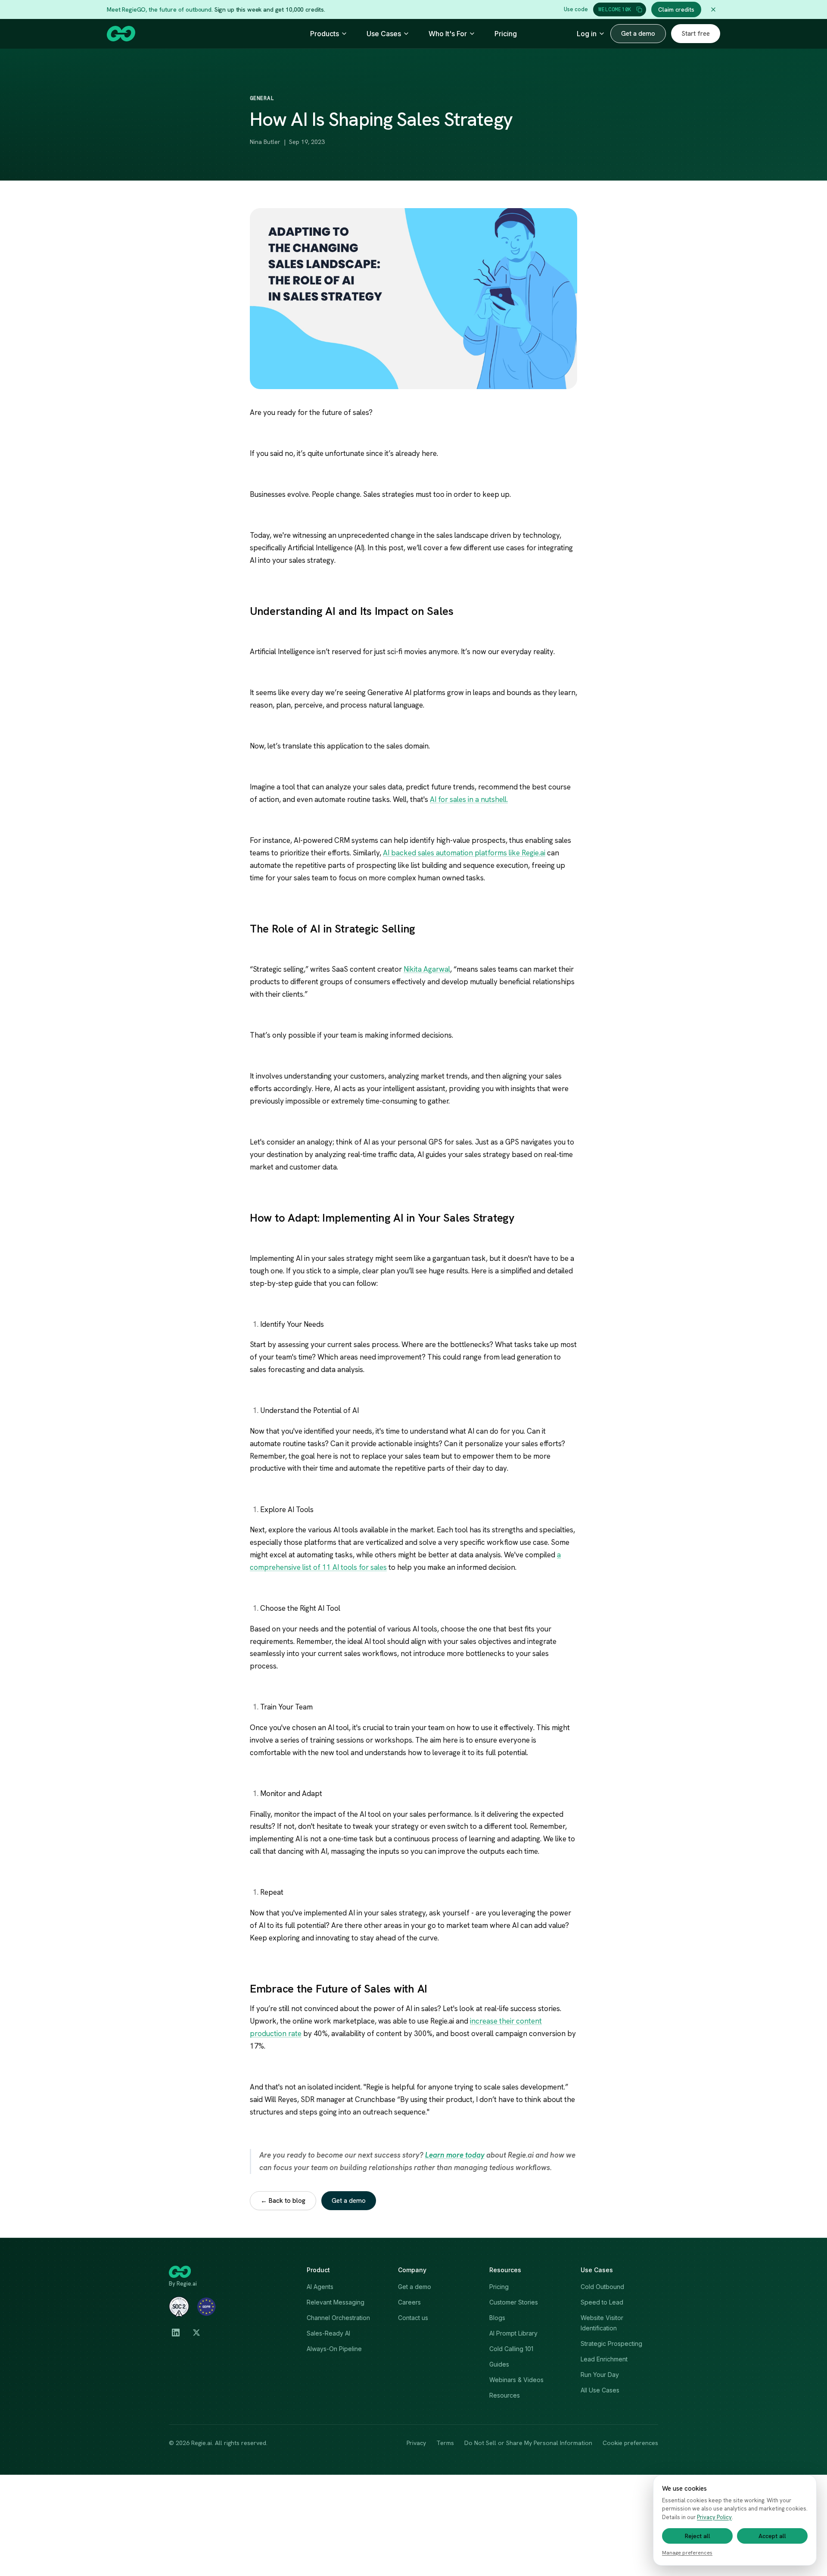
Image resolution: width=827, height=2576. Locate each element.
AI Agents (320, 2287)
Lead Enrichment (604, 2359)
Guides (499, 2364)
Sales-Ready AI (328, 2333)
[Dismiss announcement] (713, 9)
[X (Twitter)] (196, 2333)
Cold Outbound (602, 2287)
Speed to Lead (602, 2302)
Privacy (416, 2443)
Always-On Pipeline (334, 2349)
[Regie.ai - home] (121, 34)
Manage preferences (687, 2553)
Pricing (506, 34)
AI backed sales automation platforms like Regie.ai (464, 853)
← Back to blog (283, 2201)
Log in (587, 34)
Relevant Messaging (336, 2302)
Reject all (698, 2536)
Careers (409, 2302)
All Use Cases (600, 2390)
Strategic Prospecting (611, 2344)
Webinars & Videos (516, 2380)
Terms (445, 2443)
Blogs (497, 2318)
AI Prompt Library (513, 2333)
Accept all (772, 2536)
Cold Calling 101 (511, 2349)
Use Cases (384, 34)
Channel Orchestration (338, 2318)
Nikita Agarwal (427, 969)
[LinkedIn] (176, 2333)
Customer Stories (514, 2302)
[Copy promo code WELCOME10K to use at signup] (639, 9)
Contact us (413, 2318)
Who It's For (448, 34)
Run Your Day (600, 2375)
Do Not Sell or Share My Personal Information (528, 2443)
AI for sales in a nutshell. (469, 799)
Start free (696, 34)
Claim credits (676, 9)
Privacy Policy (714, 2517)
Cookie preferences (630, 2443)
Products (325, 34)
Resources (505, 2395)
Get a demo (638, 34)
